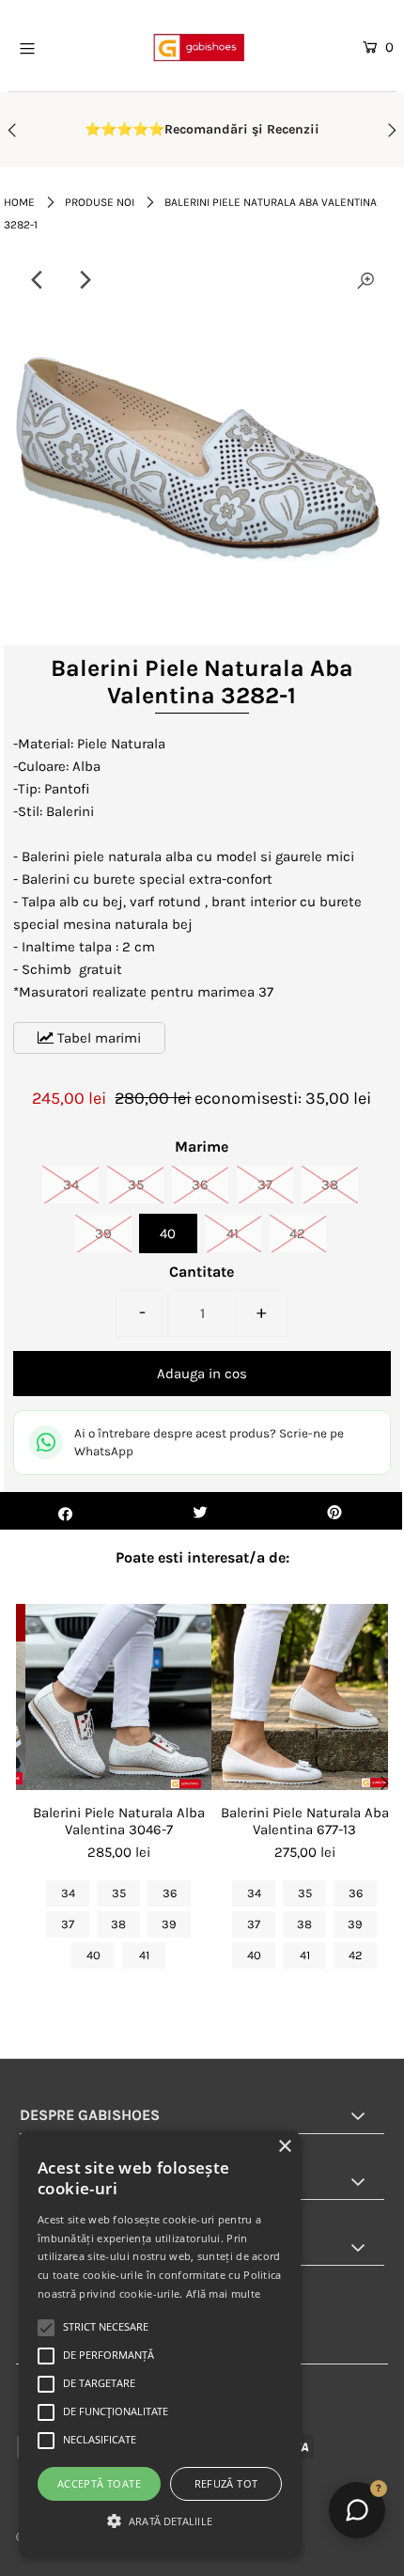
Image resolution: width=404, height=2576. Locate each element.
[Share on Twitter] (200, 1511)
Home (19, 202)
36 (200, 1185)
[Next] (85, 280)
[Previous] (39, 280)
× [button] (284, 2147)
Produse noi (100, 202)
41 (233, 1233)
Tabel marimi (97, 1038)
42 (297, 1233)
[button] (160, 2521)
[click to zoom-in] (365, 280)
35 (136, 1185)
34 (71, 1185)
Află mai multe (223, 2293)
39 (103, 1233)
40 (168, 1233)
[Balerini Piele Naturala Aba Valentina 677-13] (304, 1697)
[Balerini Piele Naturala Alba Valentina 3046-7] (118, 1697)
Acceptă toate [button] (99, 2483)
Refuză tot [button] (226, 2483)
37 (265, 1185)
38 (330, 1185)
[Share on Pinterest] (335, 1511)
